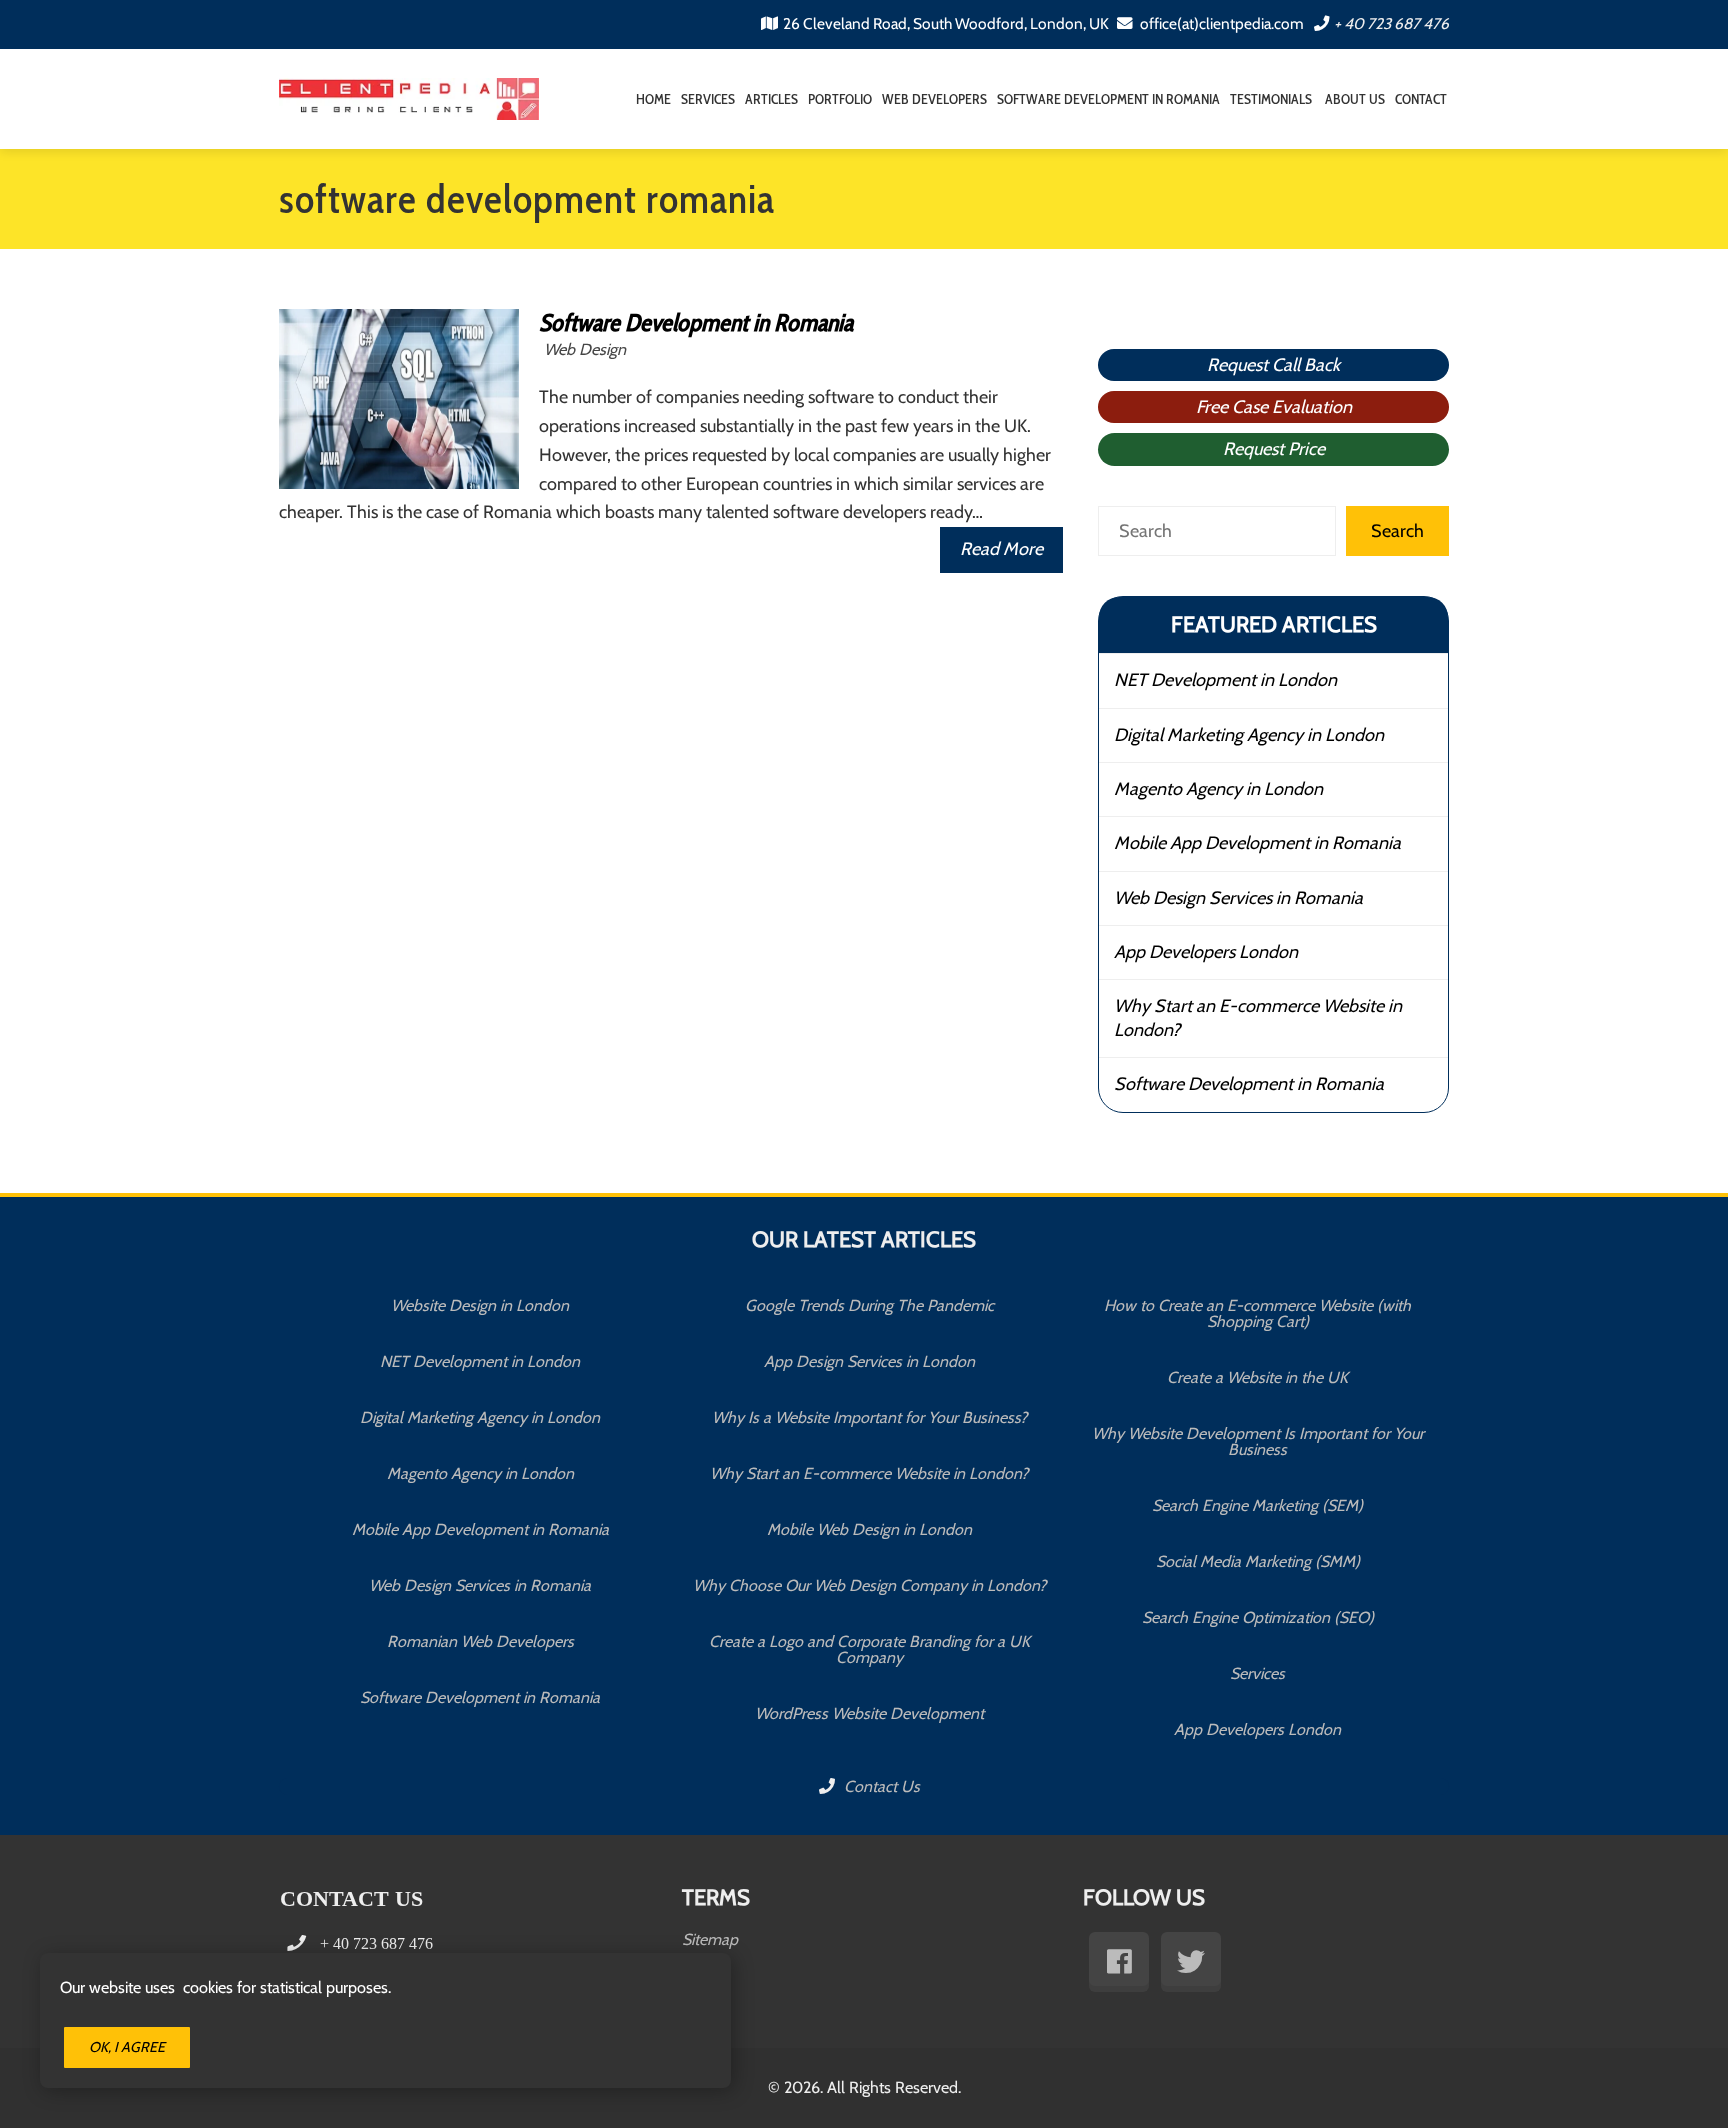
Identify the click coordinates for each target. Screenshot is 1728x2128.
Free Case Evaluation (1274, 407)
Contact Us (880, 1786)
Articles (771, 99)
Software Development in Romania (1108, 99)
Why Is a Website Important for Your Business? (869, 1417)
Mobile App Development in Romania (1257, 843)
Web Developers (934, 99)
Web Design (585, 349)
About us (1353, 99)
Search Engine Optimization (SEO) (1258, 1617)
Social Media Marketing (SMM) (1258, 1561)
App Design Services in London (869, 1361)
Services (708, 99)
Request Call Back (1273, 365)
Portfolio (840, 99)
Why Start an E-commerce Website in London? (1258, 1017)
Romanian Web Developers (480, 1641)
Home (653, 99)
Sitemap (710, 1939)
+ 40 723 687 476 (1391, 23)
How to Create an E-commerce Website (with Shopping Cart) (1257, 1313)
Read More (1001, 549)
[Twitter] (1191, 1962)
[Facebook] (1119, 1962)
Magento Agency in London (1218, 789)
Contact (1421, 99)
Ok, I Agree (127, 2047)
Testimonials (1271, 99)
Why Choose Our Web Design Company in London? (869, 1585)
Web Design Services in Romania (1238, 898)
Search (1397, 531)
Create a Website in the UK (1257, 1377)
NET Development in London (1225, 680)
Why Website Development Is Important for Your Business (1258, 1441)
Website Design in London (480, 1305)
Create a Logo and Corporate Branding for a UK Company (869, 1649)
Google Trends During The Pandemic (869, 1305)
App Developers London (1206, 952)
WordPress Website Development (869, 1713)
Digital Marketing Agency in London (1249, 735)
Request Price (1274, 449)
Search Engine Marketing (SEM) (1257, 1505)
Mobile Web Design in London (869, 1529)
